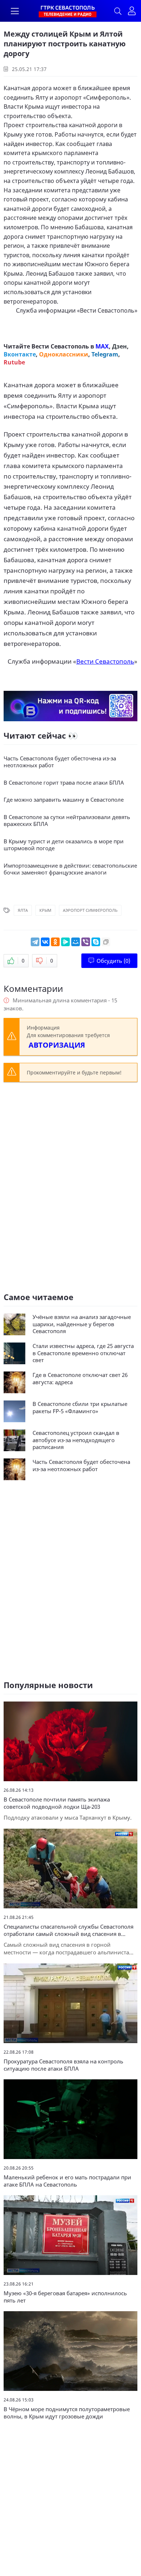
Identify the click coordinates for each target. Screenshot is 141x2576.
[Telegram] (35, 942)
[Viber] (86, 942)
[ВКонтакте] (45, 942)
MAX (102, 346)
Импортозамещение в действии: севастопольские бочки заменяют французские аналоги (70, 869)
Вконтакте (20, 354)
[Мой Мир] (76, 942)
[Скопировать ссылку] (106, 942)
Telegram (105, 354)
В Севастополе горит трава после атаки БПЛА (64, 783)
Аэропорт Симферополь (90, 910)
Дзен (119, 346)
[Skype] (96, 942)
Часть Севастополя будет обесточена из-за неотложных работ (60, 762)
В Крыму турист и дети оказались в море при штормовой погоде (64, 845)
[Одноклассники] (55, 942)
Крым (45, 910)
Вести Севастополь (107, 310)
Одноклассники (64, 354)
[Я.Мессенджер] (65, 942)
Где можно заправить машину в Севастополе (64, 800)
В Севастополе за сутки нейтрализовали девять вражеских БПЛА (67, 821)
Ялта (23, 910)
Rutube (14, 362)
